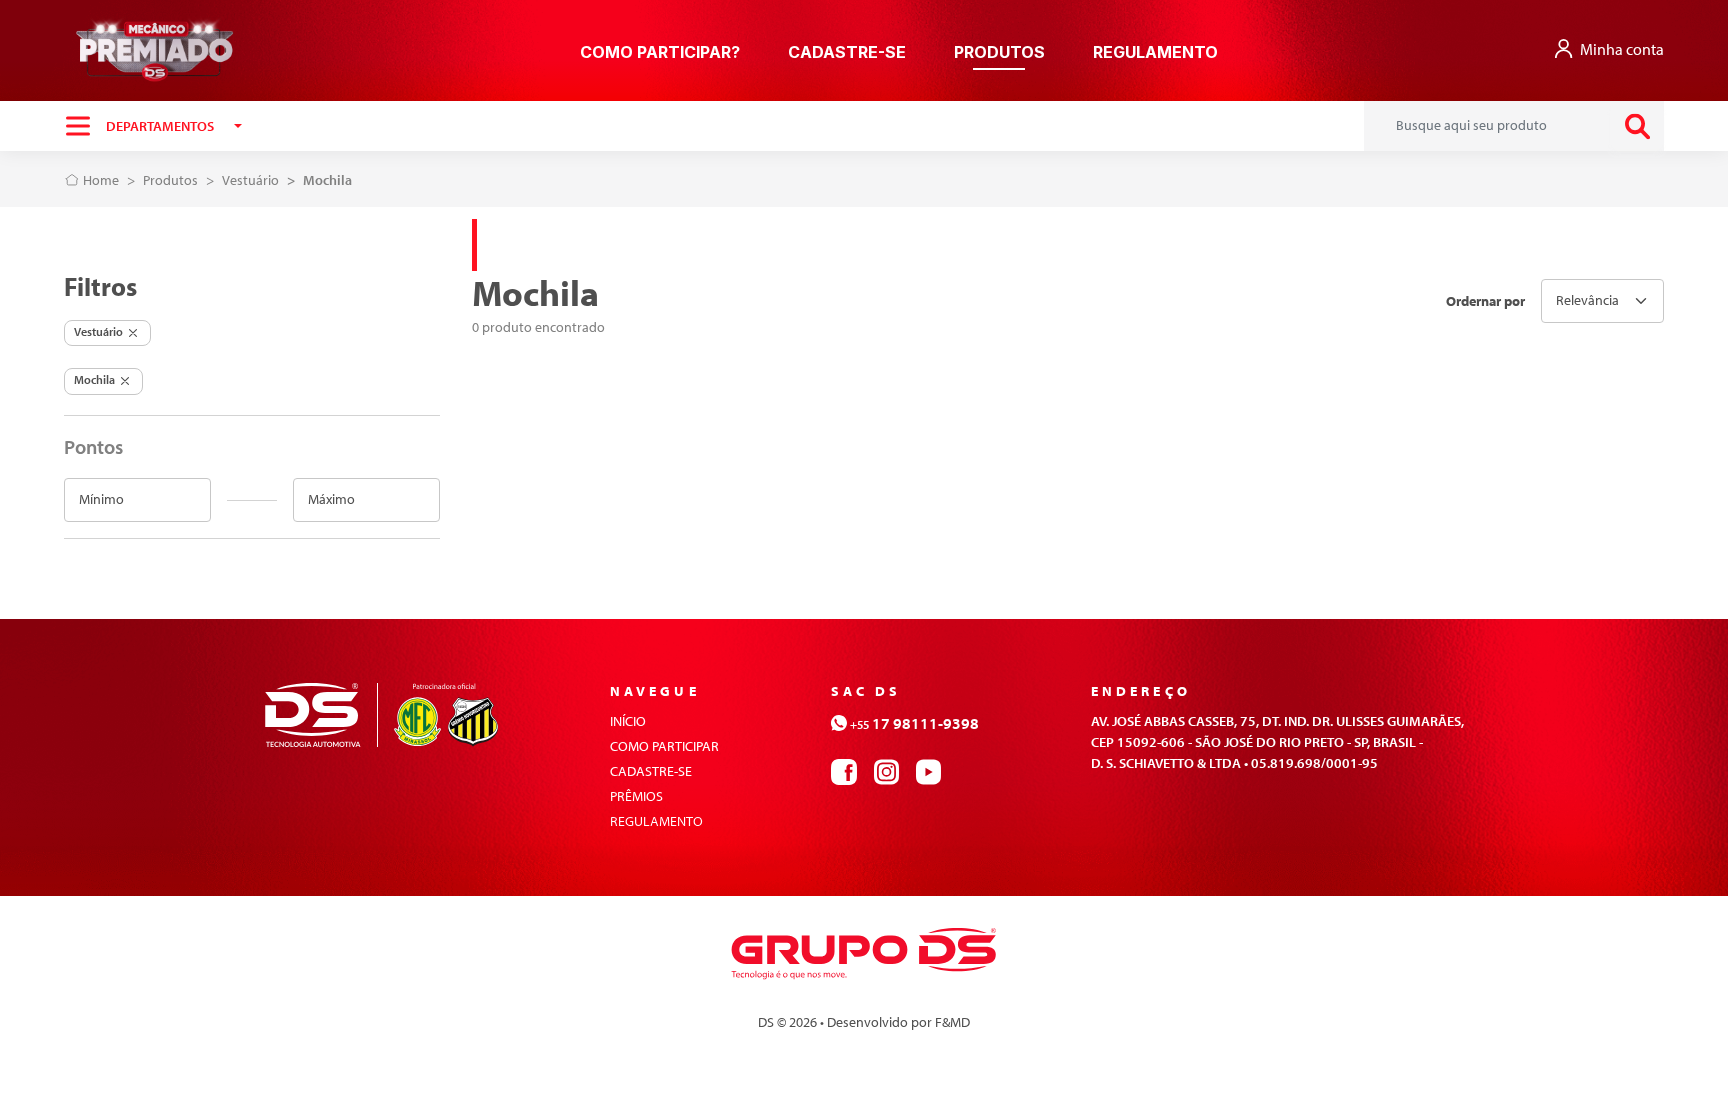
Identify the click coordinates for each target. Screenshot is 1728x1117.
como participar (664, 746)
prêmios (636, 796)
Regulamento (1155, 52)
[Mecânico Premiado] (155, 50)
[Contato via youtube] (928, 770)
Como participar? (660, 52)
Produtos (999, 52)
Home (99, 180)
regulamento (656, 821)
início (628, 721)
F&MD (952, 1022)
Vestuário (250, 180)
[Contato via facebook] (844, 770)
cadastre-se (847, 52)
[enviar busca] (1637, 125)
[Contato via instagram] (886, 770)
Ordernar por (1485, 301)
